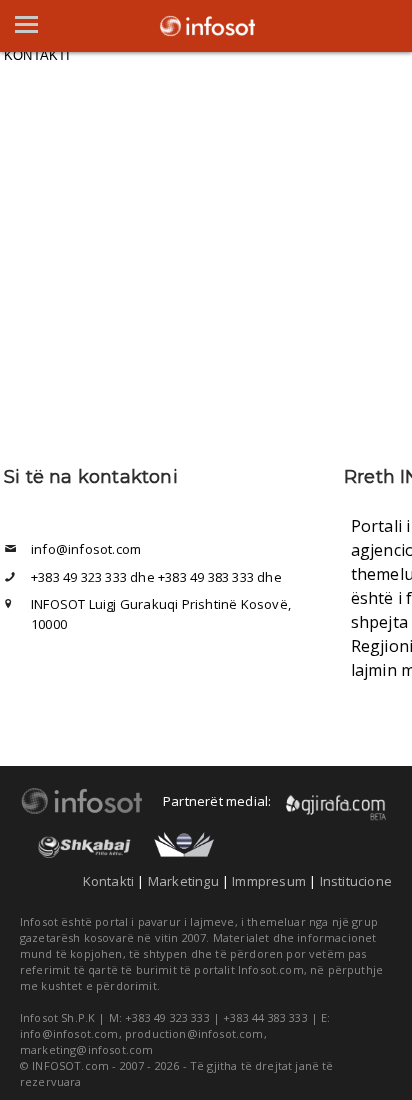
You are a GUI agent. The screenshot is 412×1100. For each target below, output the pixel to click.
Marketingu (183, 881)
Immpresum (269, 881)
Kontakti (109, 881)
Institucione (356, 881)
